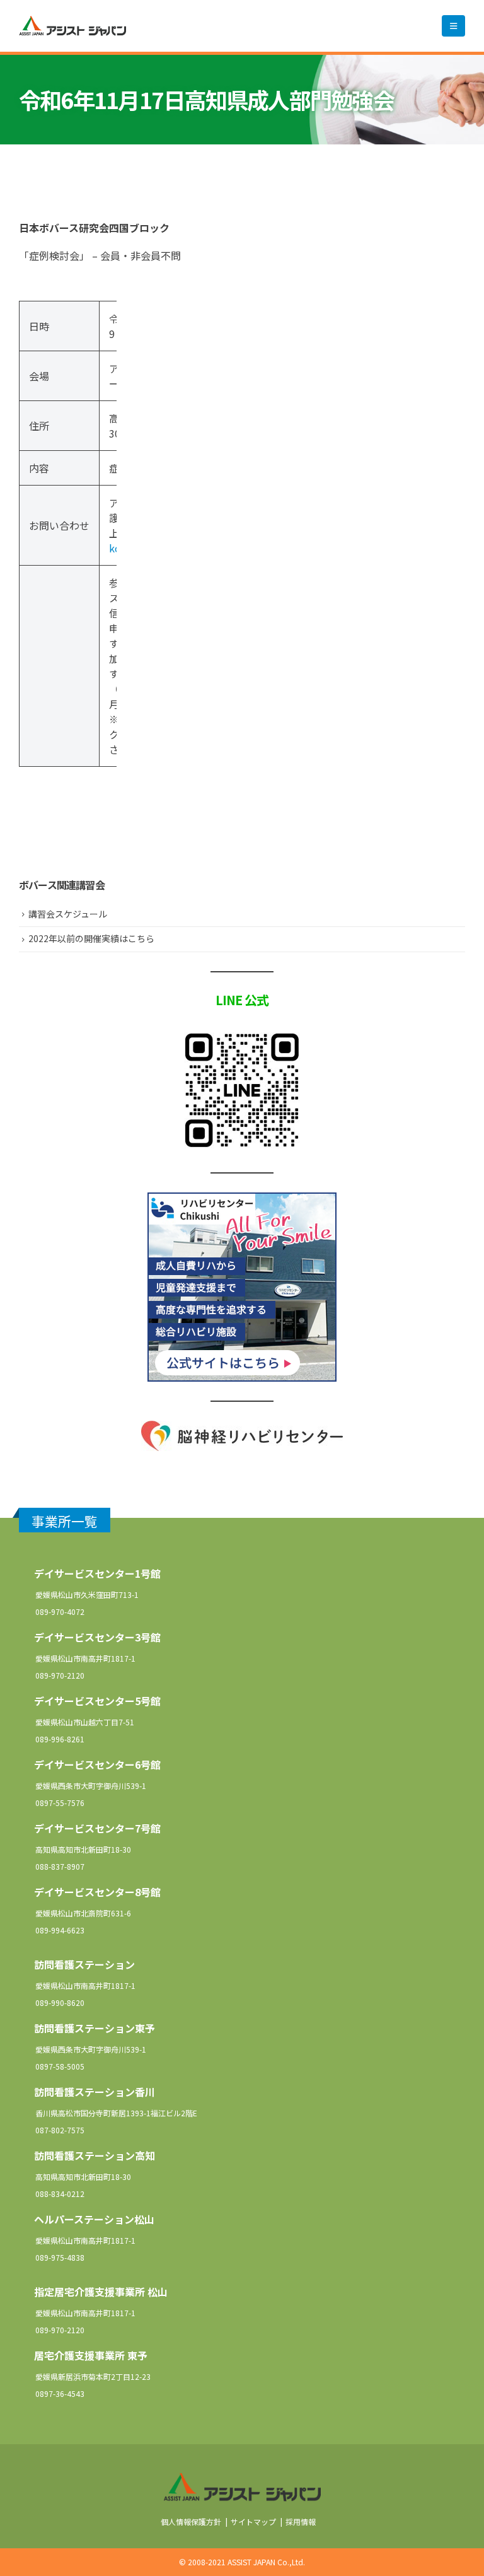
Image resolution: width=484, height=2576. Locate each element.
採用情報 (301, 2521)
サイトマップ (253, 2521)
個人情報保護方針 (191, 2521)
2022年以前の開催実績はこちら (91, 938)
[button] (453, 26)
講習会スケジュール (68, 914)
